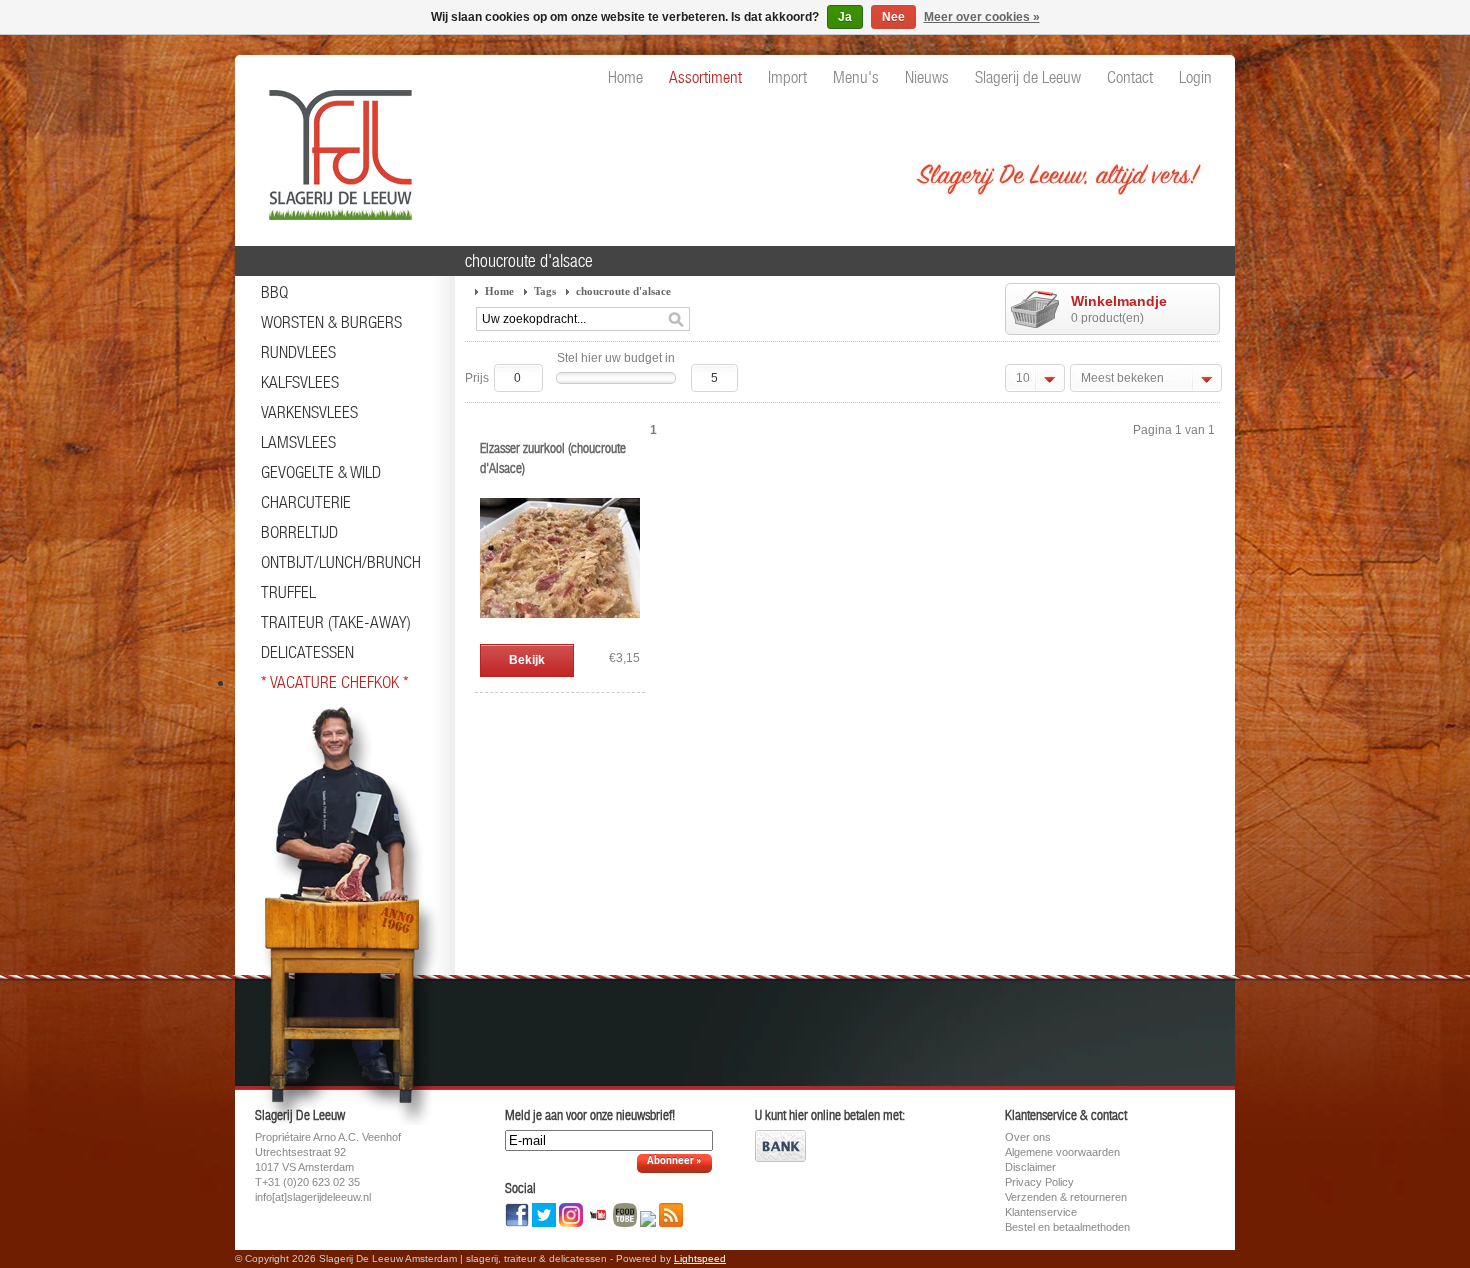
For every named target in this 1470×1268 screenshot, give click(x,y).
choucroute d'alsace (623, 291)
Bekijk (527, 660)
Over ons (1028, 1137)
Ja (845, 17)
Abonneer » (674, 1161)
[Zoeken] (676, 320)
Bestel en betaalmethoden (1067, 1227)
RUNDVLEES (298, 352)
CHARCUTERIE (306, 502)
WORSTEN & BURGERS (331, 322)
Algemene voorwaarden (1062, 1152)
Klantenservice (1041, 1212)
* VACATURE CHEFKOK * (335, 682)
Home (499, 291)
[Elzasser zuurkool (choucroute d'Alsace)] (560, 634)
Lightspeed (700, 1258)
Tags (545, 291)
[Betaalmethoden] (780, 1158)
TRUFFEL (288, 592)
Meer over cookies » (982, 17)
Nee (893, 17)
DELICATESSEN (307, 652)
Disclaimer (1030, 1167)
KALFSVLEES (300, 382)
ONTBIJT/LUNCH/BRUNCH (341, 562)
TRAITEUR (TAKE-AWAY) (336, 622)
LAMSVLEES (298, 442)
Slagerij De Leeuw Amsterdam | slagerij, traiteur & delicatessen (335, 145)
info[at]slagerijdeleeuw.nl (313, 1197)
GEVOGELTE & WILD (321, 472)
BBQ (274, 292)
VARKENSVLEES (309, 412)
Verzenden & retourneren (1066, 1197)
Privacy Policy (1039, 1182)
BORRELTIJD (299, 532)
